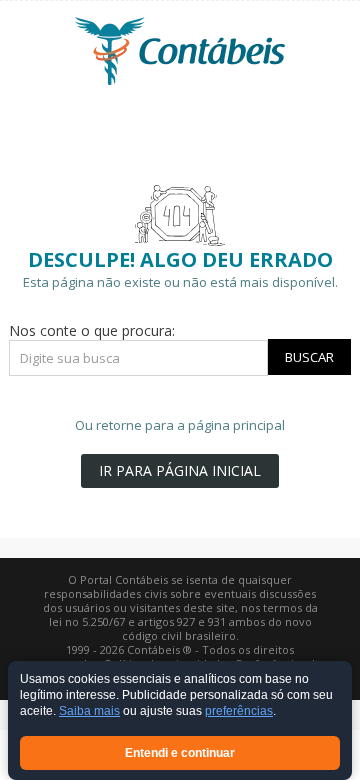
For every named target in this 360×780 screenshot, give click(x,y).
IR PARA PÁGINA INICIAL (180, 470)
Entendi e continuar (180, 753)
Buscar (309, 357)
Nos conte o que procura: (92, 330)
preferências (239, 712)
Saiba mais (89, 712)
